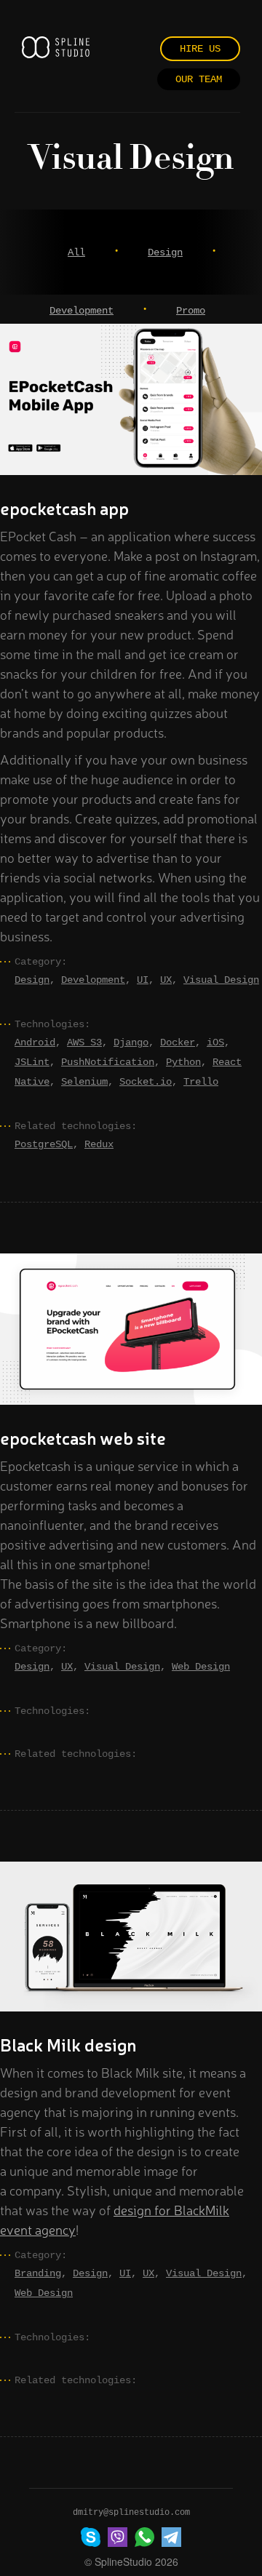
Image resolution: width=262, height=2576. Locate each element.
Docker (178, 1042)
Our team (199, 79)
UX (166, 980)
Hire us (200, 49)
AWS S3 (84, 1042)
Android (35, 1042)
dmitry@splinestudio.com (131, 2513)
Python (183, 1062)
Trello (201, 1082)
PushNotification (108, 1062)
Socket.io (146, 1082)
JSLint (32, 1062)
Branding (38, 2273)
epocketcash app (64, 508)
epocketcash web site (83, 1437)
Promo (191, 311)
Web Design (201, 1667)
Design (165, 252)
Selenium (84, 1082)
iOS (215, 1042)
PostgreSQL (44, 1144)
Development (82, 311)
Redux (99, 1144)
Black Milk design (68, 2044)
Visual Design (221, 980)
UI (143, 980)
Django (131, 1042)
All (76, 252)
